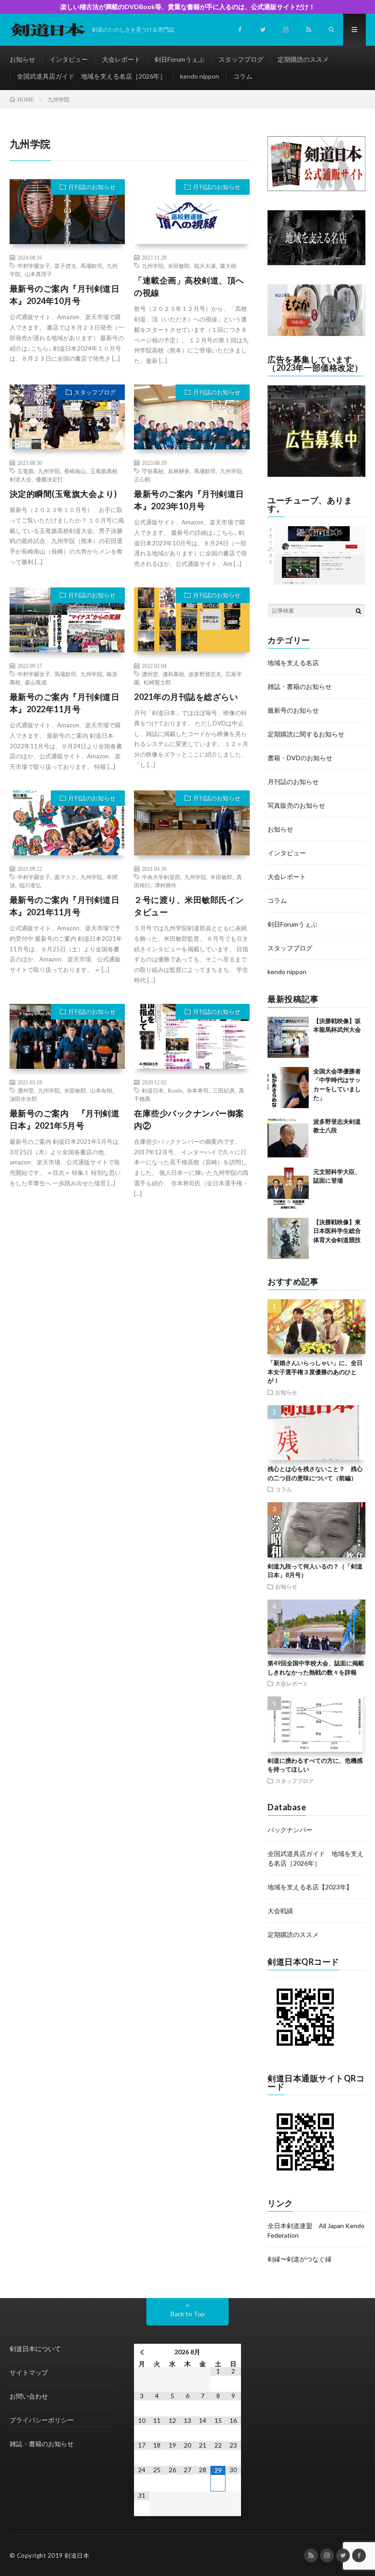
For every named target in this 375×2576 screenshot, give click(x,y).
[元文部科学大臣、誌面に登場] (288, 1188)
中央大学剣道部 (161, 877)
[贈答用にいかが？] (316, 333)
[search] (359, 611)
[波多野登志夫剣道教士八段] (288, 1138)
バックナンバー (290, 1830)
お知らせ (22, 59)
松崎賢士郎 (157, 682)
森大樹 (228, 266)
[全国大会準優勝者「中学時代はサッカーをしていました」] (288, 1088)
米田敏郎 (179, 266)
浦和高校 (173, 674)
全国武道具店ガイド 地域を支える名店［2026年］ (91, 76)
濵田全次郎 (23, 1099)
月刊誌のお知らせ (92, 187)
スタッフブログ (241, 59)
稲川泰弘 (30, 885)
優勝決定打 (49, 479)
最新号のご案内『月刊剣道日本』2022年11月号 (65, 703)
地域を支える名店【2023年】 (310, 1887)
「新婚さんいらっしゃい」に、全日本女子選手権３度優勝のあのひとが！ (315, 1372)
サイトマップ (29, 2372)
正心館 (142, 479)
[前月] (142, 2352)
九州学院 (153, 266)
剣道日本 (153, 1090)
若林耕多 (179, 471)
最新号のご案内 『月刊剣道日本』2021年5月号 (65, 1119)
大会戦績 (280, 1911)
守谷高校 (153, 471)
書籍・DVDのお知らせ (300, 758)
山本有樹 (101, 1090)
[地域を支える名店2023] (316, 263)
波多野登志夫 (205, 674)
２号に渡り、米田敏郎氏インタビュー (189, 906)
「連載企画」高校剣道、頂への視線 (189, 286)
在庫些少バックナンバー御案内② (189, 1119)
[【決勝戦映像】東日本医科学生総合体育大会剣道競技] (288, 1238)
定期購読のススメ (303, 59)
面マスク (65, 877)
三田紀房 (224, 1090)
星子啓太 (65, 266)
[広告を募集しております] (316, 474)
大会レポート (121, 59)
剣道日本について (35, 2349)
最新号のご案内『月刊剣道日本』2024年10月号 (65, 295)
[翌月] (233, 2352)
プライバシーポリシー (42, 2420)
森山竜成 (36, 682)
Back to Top (188, 2314)
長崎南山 (75, 471)
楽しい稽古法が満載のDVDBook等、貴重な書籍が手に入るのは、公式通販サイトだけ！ (188, 7)
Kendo (175, 1090)
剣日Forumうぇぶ (179, 59)
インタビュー (69, 59)
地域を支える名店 (293, 663)
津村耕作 (166, 885)
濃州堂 (150, 674)
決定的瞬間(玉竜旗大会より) (63, 494)
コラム (243, 76)
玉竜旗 (26, 471)
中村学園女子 (34, 266)
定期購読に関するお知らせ (306, 734)
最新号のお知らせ (293, 710)
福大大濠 (205, 266)
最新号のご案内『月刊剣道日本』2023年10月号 (189, 500)
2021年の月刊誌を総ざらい (186, 697)
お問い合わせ (29, 2396)
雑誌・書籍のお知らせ (300, 686)
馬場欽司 (91, 266)
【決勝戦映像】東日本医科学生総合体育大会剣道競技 (337, 1231)
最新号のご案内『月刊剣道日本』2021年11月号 (65, 906)
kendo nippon (200, 76)
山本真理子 (38, 274)
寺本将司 (198, 1090)
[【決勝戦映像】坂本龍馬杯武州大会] (288, 1037)
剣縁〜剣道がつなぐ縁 (300, 2259)
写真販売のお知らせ (296, 805)
